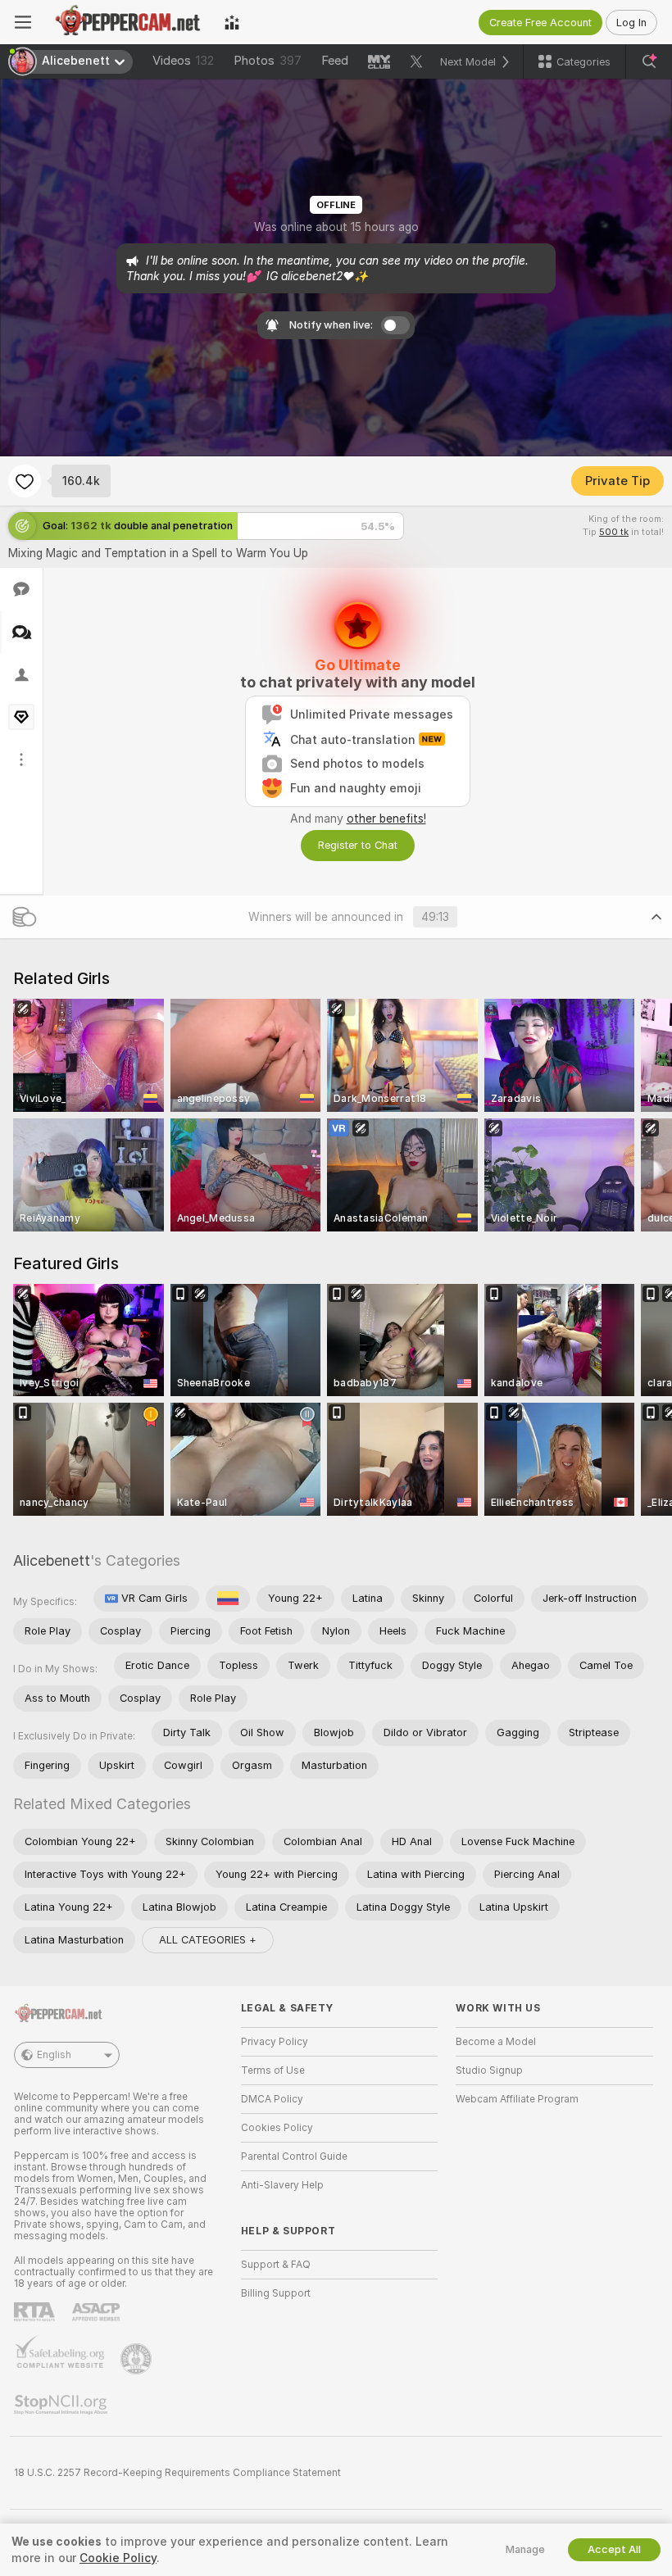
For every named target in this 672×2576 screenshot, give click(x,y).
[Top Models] (232, 22)
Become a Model (496, 2042)
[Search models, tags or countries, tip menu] (649, 61)
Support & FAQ (276, 2265)
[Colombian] (228, 1599)
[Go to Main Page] (128, 22)
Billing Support (276, 2293)
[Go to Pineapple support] (138, 2359)
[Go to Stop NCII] (62, 2405)
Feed (335, 61)
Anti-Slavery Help (282, 2185)
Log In (631, 23)
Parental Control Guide (294, 2156)
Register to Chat (358, 845)
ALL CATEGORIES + (208, 1940)
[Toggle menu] (23, 22)
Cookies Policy (277, 2128)
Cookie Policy (118, 2558)
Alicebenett (52, 1560)
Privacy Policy (275, 2042)
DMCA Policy (272, 2099)
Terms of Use (273, 2070)
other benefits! (386, 819)
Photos (268, 61)
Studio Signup (489, 2070)
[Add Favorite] (25, 481)
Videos (183, 61)
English (54, 2055)
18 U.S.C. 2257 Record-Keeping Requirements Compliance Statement (177, 2473)
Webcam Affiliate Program (517, 2099)
